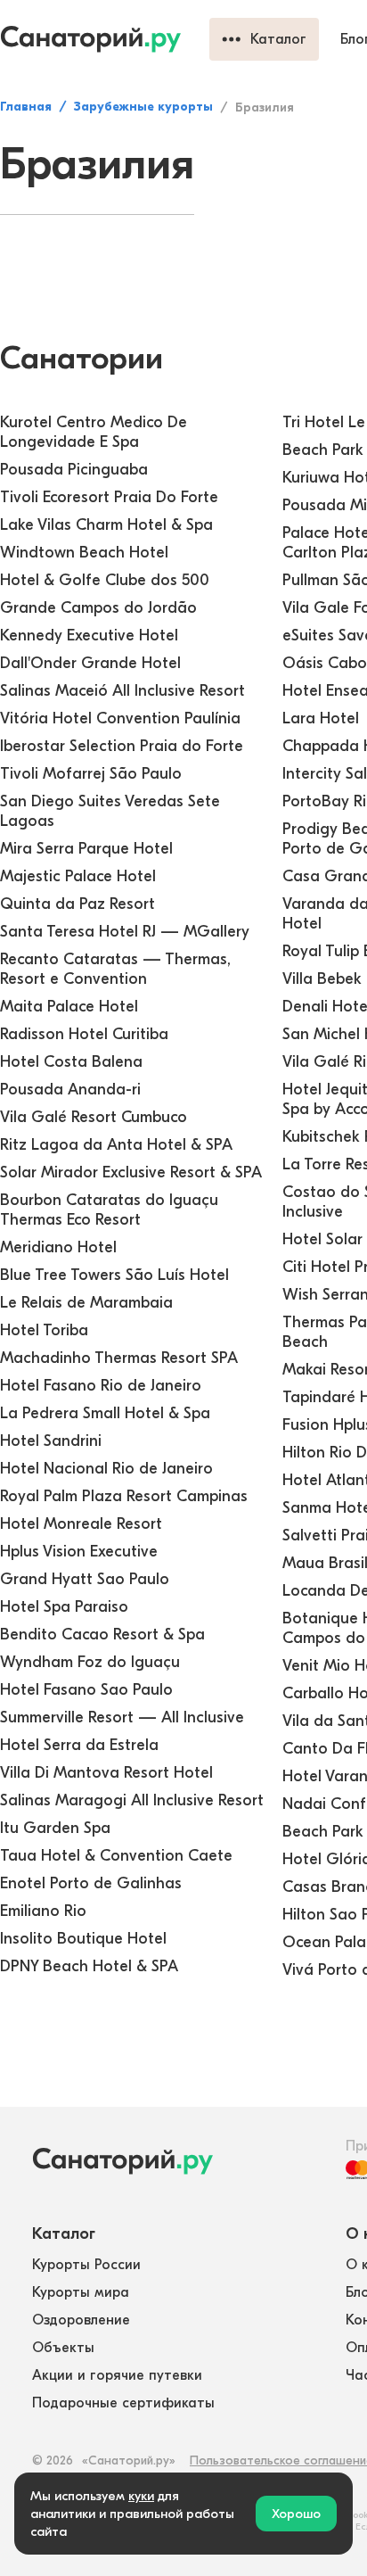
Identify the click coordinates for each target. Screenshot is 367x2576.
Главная (26, 107)
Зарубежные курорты (143, 107)
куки (141, 2496)
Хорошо (296, 2514)
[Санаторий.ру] (105, 39)
